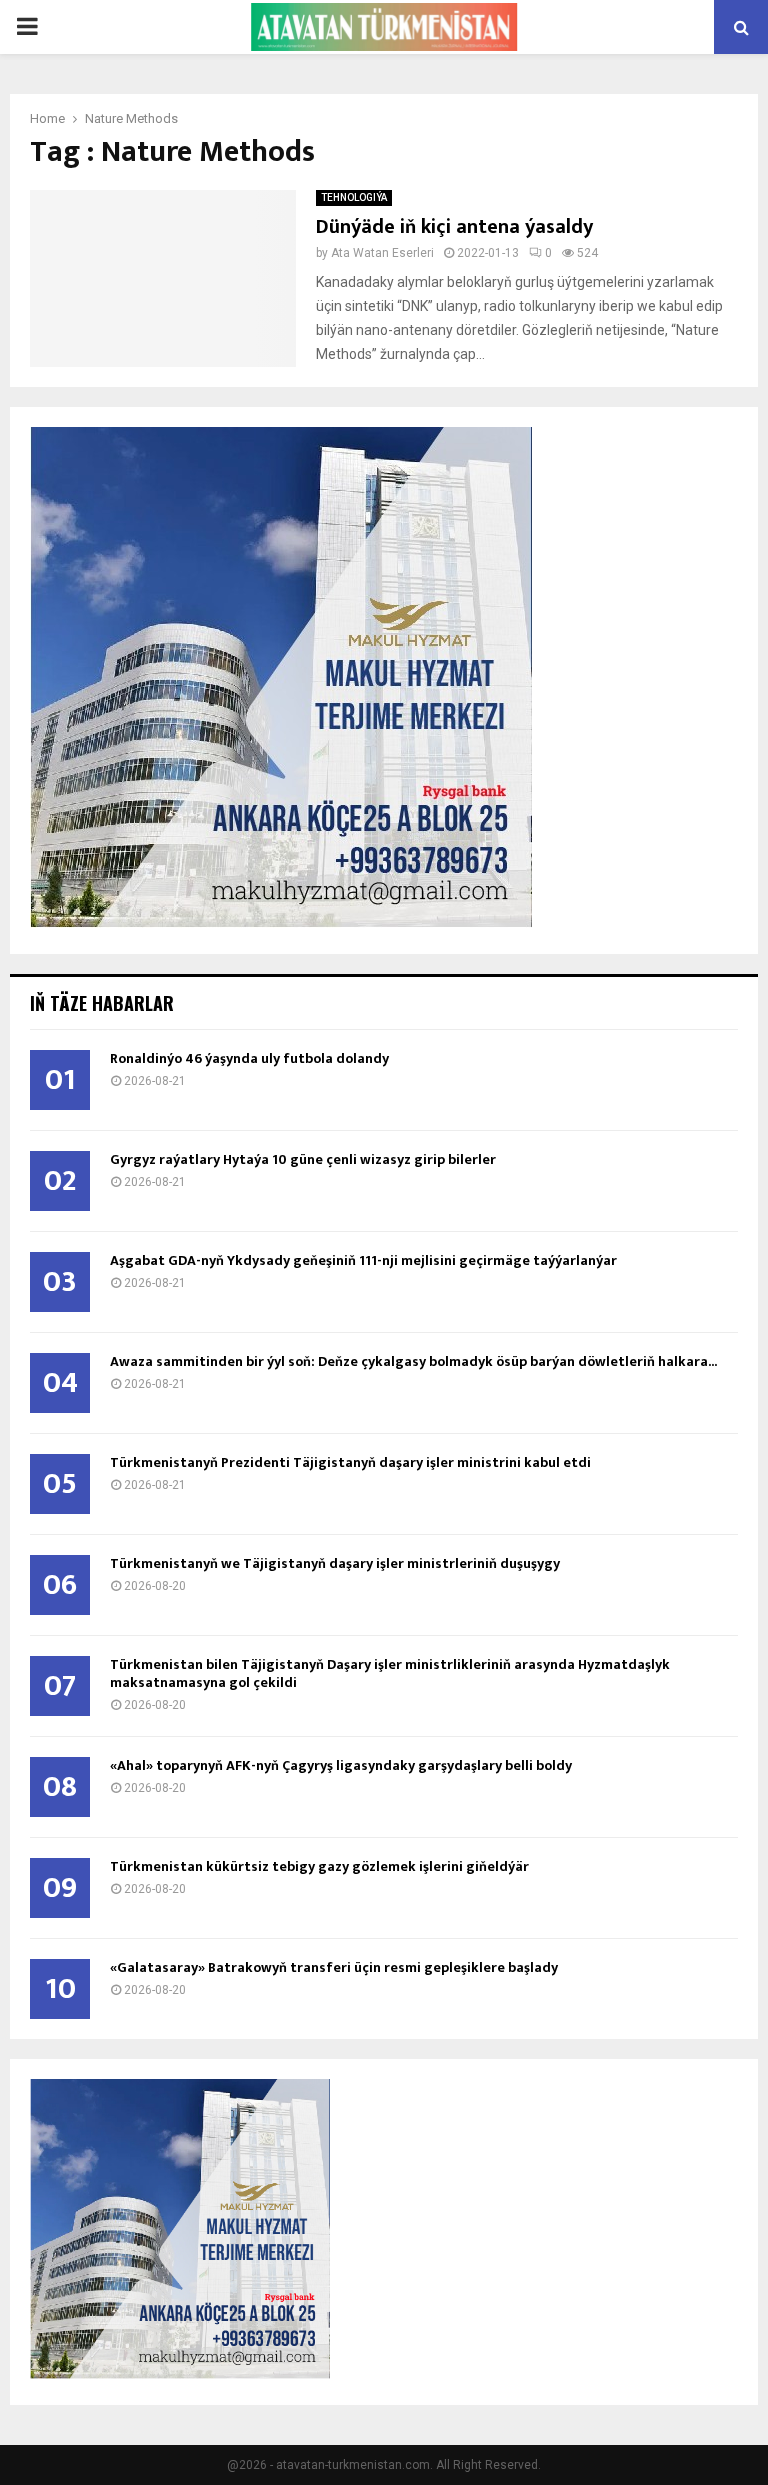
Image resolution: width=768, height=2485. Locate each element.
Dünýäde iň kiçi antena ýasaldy (454, 227)
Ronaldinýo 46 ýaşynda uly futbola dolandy (249, 1058)
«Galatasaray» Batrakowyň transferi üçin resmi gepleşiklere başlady (334, 1967)
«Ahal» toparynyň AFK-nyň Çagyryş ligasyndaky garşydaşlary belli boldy (341, 1765)
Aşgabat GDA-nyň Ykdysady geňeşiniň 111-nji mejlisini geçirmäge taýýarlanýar (363, 1260)
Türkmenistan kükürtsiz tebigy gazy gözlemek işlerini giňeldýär (319, 1866)
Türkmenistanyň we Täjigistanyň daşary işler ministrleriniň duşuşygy (335, 1563)
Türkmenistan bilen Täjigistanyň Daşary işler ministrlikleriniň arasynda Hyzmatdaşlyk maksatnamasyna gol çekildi (390, 1673)
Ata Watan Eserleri (382, 253)
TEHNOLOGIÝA (354, 197)
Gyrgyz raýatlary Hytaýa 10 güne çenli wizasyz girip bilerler (303, 1159)
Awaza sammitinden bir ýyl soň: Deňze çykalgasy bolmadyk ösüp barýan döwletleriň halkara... (413, 1361)
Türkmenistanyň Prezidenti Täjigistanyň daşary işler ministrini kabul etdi (350, 1462)
